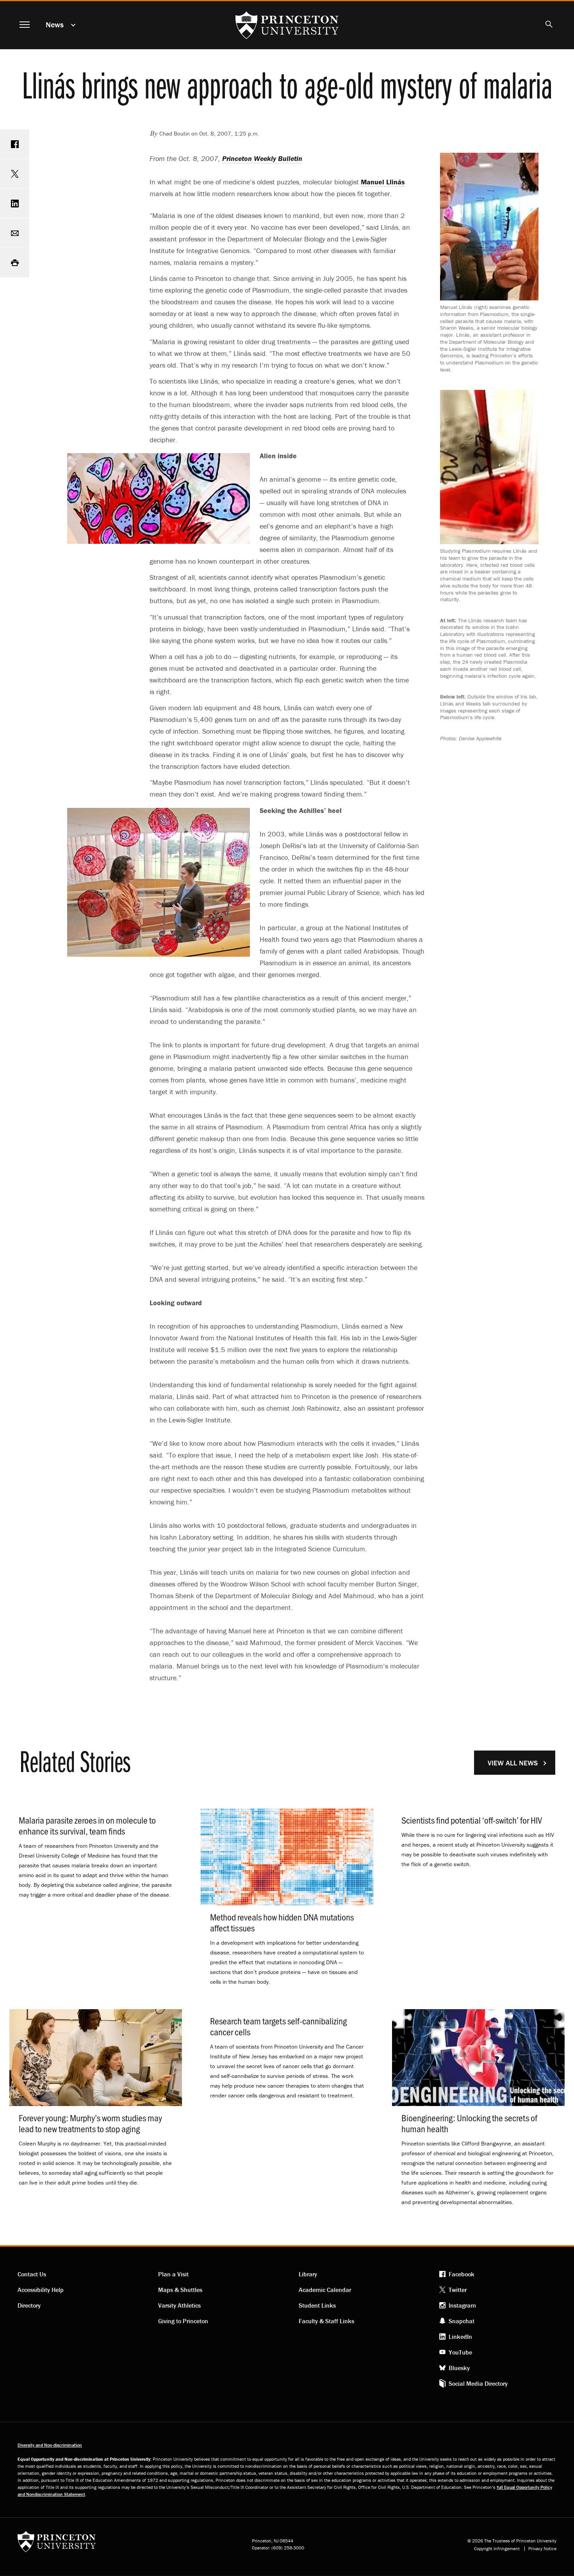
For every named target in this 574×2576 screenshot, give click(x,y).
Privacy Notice (542, 2549)
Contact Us (32, 2274)
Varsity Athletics (179, 2305)
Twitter (458, 2290)
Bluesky (459, 2368)
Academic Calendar (325, 2290)
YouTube (460, 2352)
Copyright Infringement (497, 2549)
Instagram (462, 2305)
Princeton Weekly (262, 158)
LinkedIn (460, 2337)
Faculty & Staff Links (326, 2321)
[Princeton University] (57, 2544)
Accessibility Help (41, 2290)
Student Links (317, 2305)
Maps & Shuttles (180, 2290)
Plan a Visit (173, 2274)
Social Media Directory (478, 2383)
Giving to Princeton (183, 2321)
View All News (513, 1763)
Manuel (383, 182)
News (55, 24)
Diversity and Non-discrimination (50, 2445)
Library (308, 2274)
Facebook (462, 2274)
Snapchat (462, 2321)
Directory (29, 2305)
